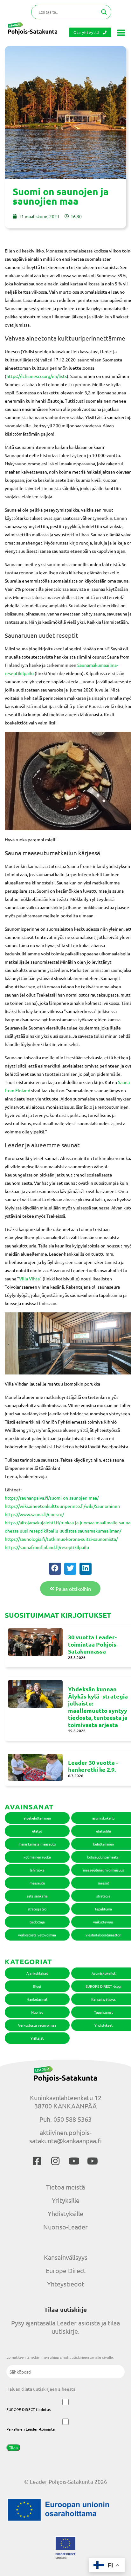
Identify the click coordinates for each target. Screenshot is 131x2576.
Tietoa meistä (65, 2187)
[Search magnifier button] (104, 12)
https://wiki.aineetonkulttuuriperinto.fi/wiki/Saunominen (62, 1506)
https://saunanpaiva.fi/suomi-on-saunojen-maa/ (52, 1498)
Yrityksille (66, 2200)
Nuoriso (37, 2012)
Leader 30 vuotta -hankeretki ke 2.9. (93, 1766)
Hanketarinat (37, 1999)
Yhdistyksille (65, 2213)
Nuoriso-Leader (65, 2227)
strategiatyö (37, 1909)
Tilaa (13, 2448)
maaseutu (37, 1883)
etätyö (37, 1831)
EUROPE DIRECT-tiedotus (28, 2409)
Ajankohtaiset (37, 1973)
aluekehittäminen (37, 1818)
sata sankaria (37, 1896)
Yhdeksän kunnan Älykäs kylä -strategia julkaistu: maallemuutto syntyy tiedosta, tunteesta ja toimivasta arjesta (98, 1707)
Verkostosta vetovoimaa (37, 2025)
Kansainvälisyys (66, 2257)
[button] (55, 1569)
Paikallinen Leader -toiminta (31, 2429)
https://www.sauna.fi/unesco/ (34, 1514)
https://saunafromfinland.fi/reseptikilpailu (47, 1547)
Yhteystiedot (66, 2284)
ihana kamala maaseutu (37, 1844)
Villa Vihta (29, 1278)
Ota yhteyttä (86, 32)
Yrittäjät (37, 2038)
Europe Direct (66, 2270)
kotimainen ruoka (37, 1857)
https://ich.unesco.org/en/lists (37, 376)
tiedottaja (37, 1922)
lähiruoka (37, 1870)
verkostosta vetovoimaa (37, 1935)
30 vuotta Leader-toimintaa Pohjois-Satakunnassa (93, 1644)
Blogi (37, 1986)
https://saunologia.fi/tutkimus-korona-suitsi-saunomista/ (61, 1539)
